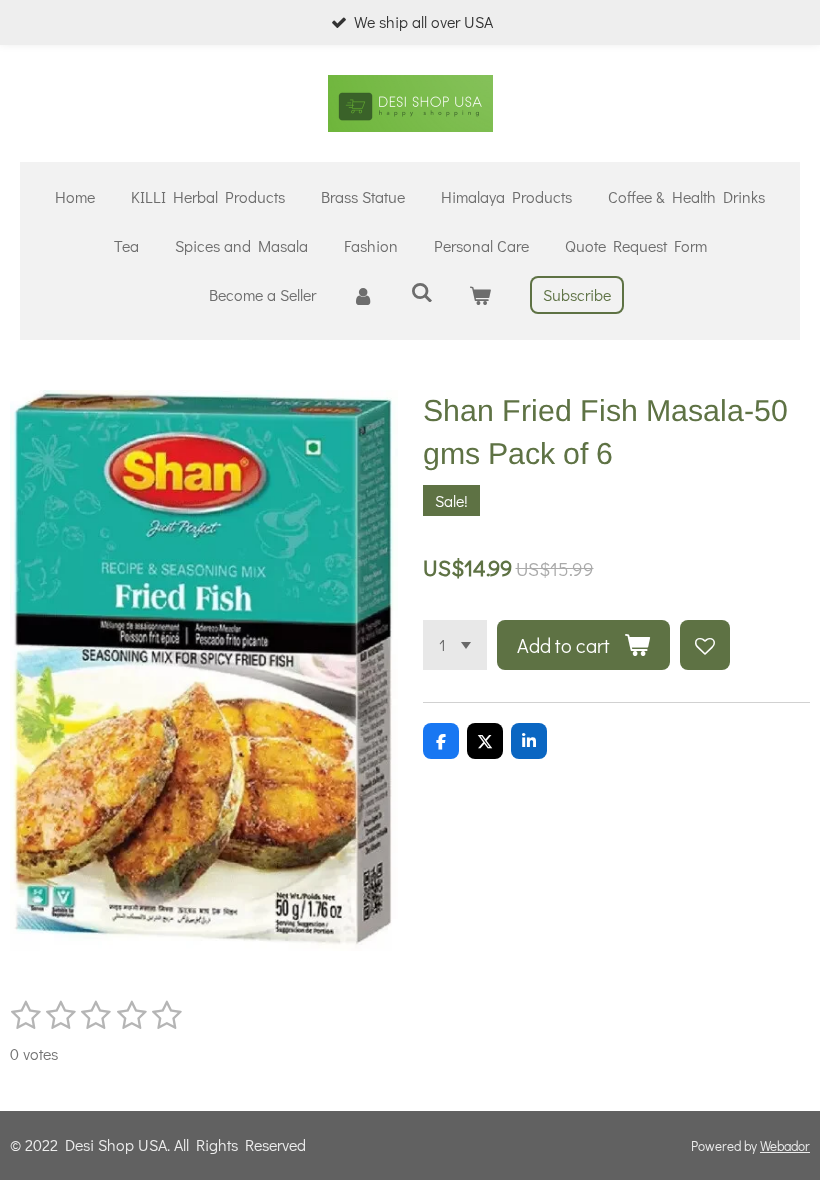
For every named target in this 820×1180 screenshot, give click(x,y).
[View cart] (480, 295)
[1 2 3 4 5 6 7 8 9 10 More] (455, 645)
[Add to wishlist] (705, 645)
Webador (785, 1146)
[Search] (421, 291)
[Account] (363, 295)
